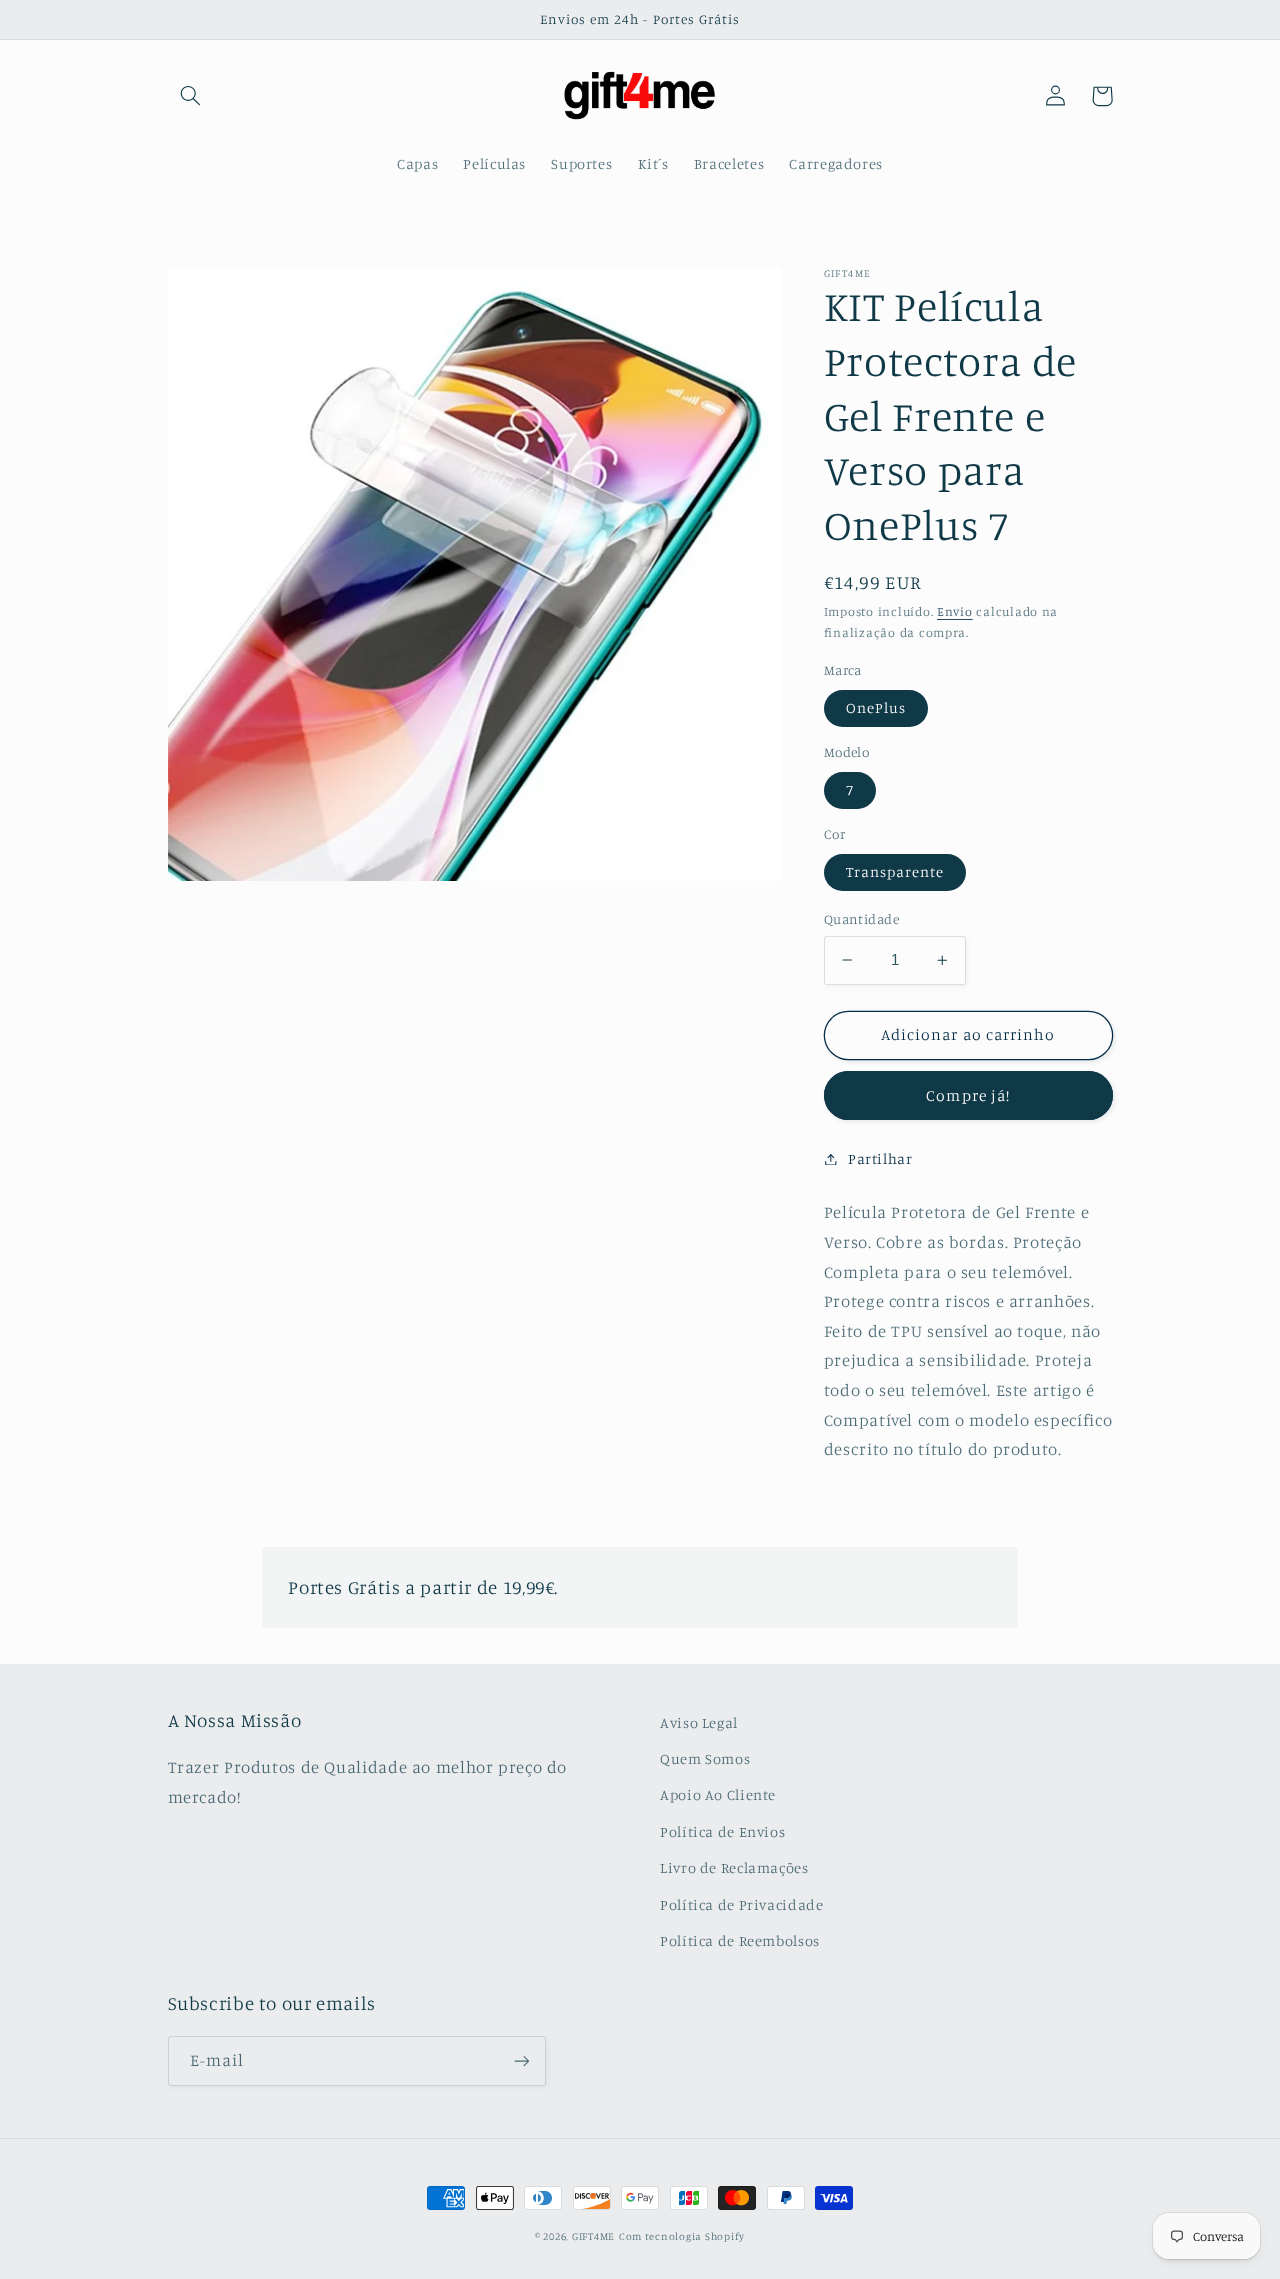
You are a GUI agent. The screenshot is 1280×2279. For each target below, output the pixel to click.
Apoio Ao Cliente (718, 1794)
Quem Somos (705, 1758)
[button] (191, 96)
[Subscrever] (521, 2060)
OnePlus (876, 707)
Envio (955, 611)
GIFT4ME (593, 2236)
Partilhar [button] (880, 1158)
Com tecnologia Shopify (682, 2236)
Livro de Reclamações (734, 1867)
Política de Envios (722, 1831)
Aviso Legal (699, 1722)
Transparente (895, 871)
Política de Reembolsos (740, 1940)
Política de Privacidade (742, 1904)
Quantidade (861, 919)
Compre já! (968, 1094)
